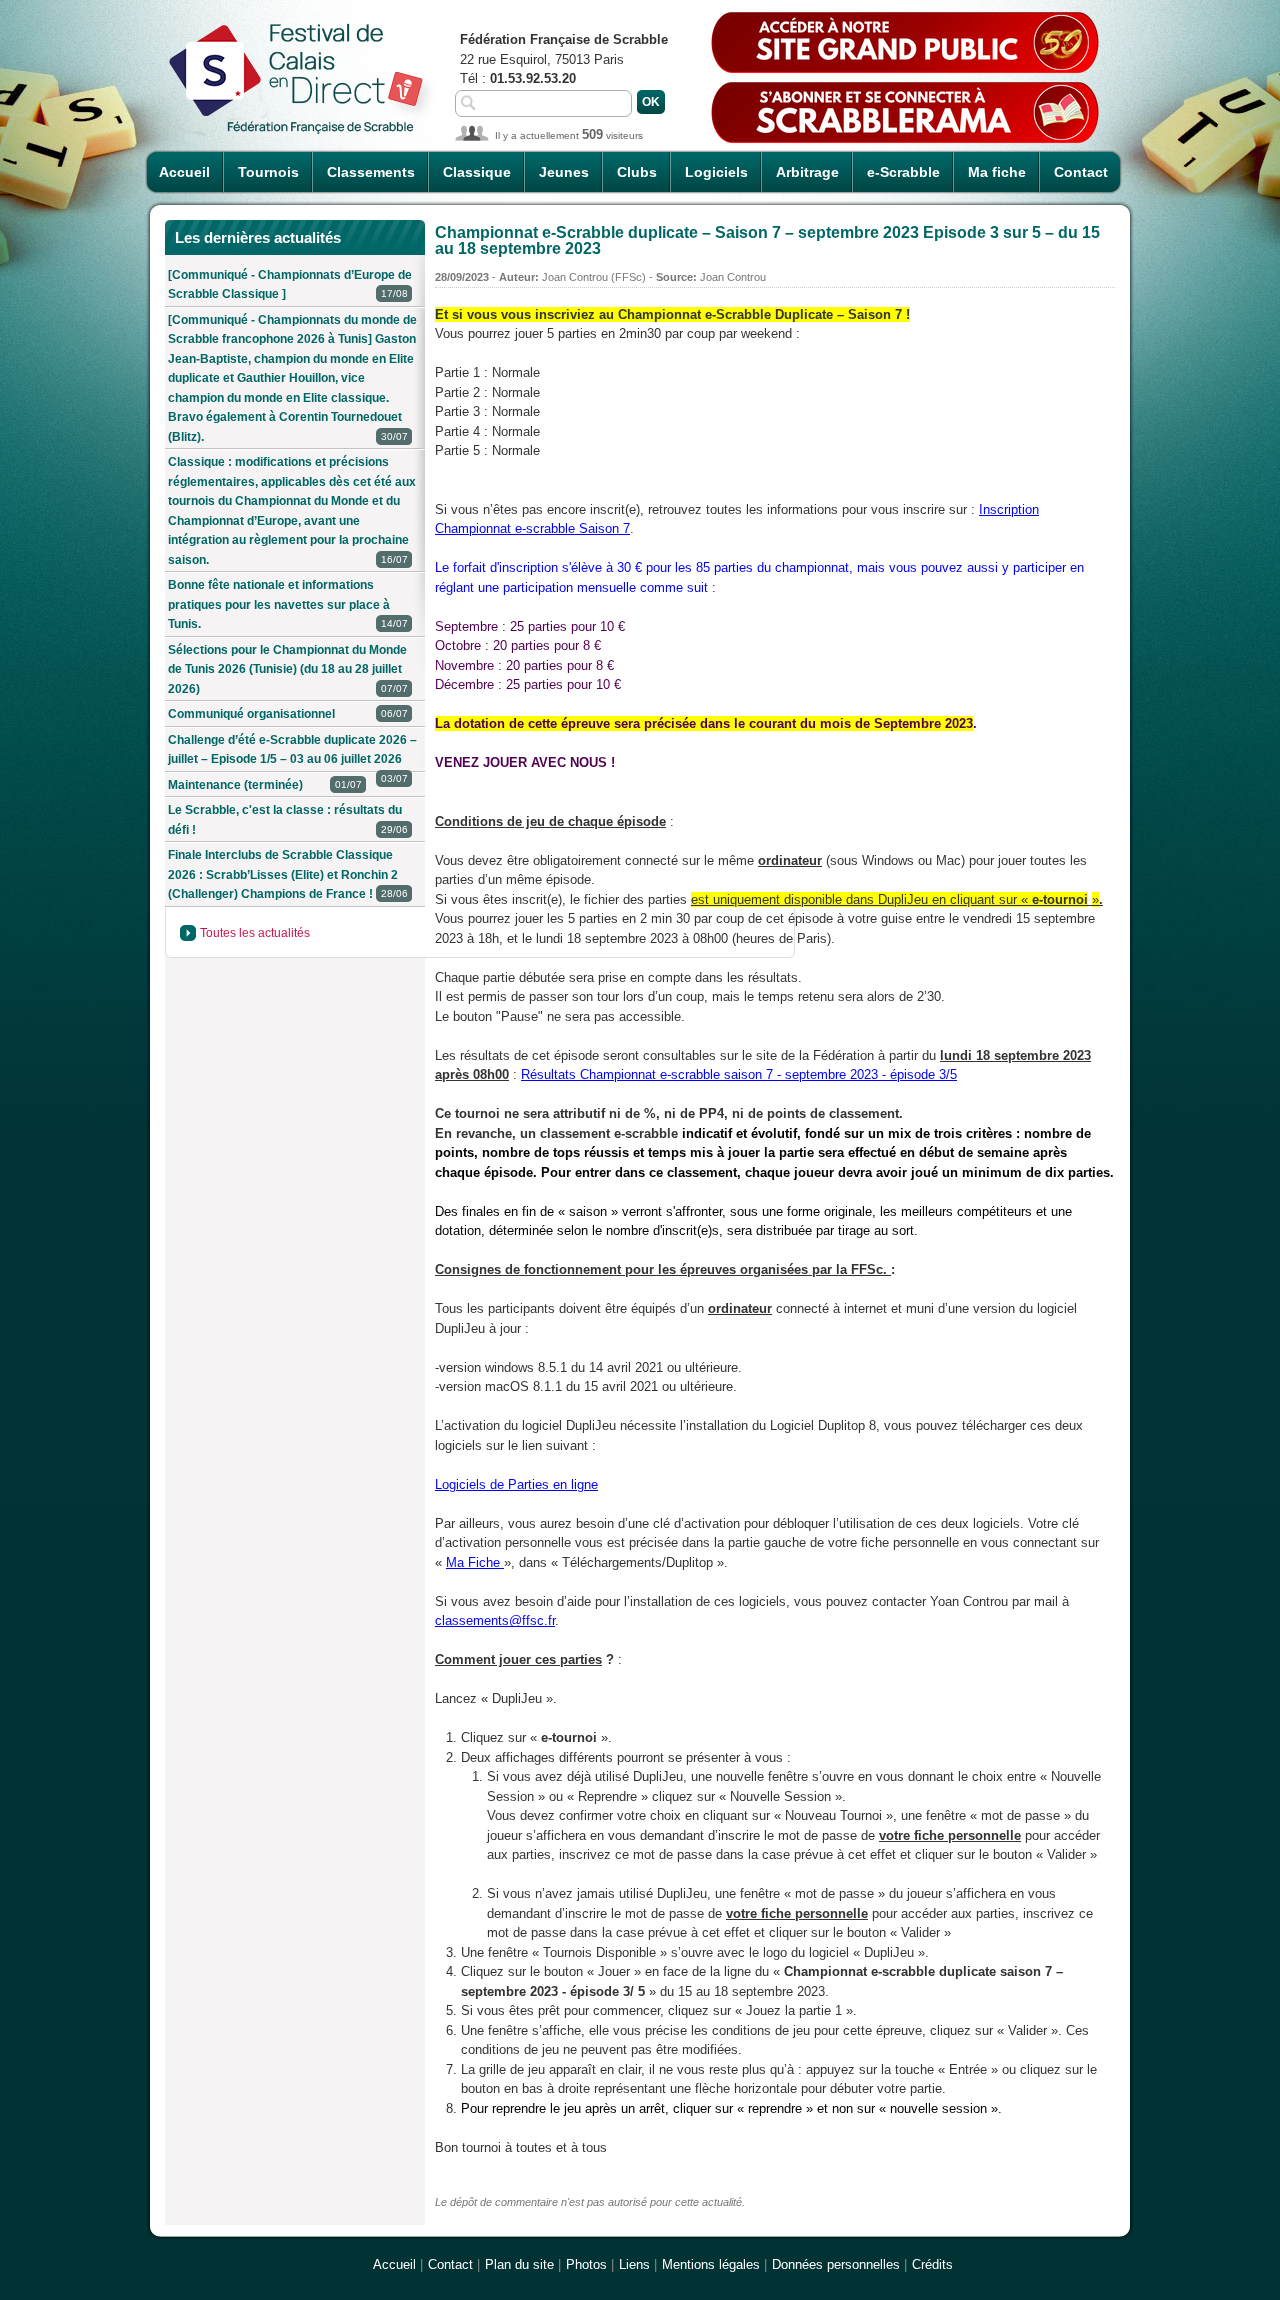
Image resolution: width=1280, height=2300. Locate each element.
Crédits (932, 2264)
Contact (1081, 172)
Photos (586, 2264)
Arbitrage (807, 172)
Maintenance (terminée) (265, 785)
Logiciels (716, 172)
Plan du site (519, 2264)
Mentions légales (711, 2264)
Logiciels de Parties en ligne (516, 1484)
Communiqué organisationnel (288, 714)
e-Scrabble (903, 172)
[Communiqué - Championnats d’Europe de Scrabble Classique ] (290, 285)
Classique (477, 172)
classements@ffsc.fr (495, 1620)
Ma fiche (997, 172)
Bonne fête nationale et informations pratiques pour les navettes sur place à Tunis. (288, 604)
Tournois (268, 172)
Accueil (184, 172)
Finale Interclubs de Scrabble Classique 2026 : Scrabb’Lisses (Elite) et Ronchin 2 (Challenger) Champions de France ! (288, 874)
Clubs (637, 172)
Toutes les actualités (255, 933)
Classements (371, 172)
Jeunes (564, 172)
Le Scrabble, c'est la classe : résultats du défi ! (288, 820)
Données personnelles (836, 2264)
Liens (634, 2264)
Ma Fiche (475, 1562)
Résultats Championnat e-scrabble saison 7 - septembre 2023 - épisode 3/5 (739, 1074)
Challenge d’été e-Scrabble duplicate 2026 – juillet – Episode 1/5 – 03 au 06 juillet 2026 (292, 753)
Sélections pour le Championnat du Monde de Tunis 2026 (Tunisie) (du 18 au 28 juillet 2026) (288, 669)
